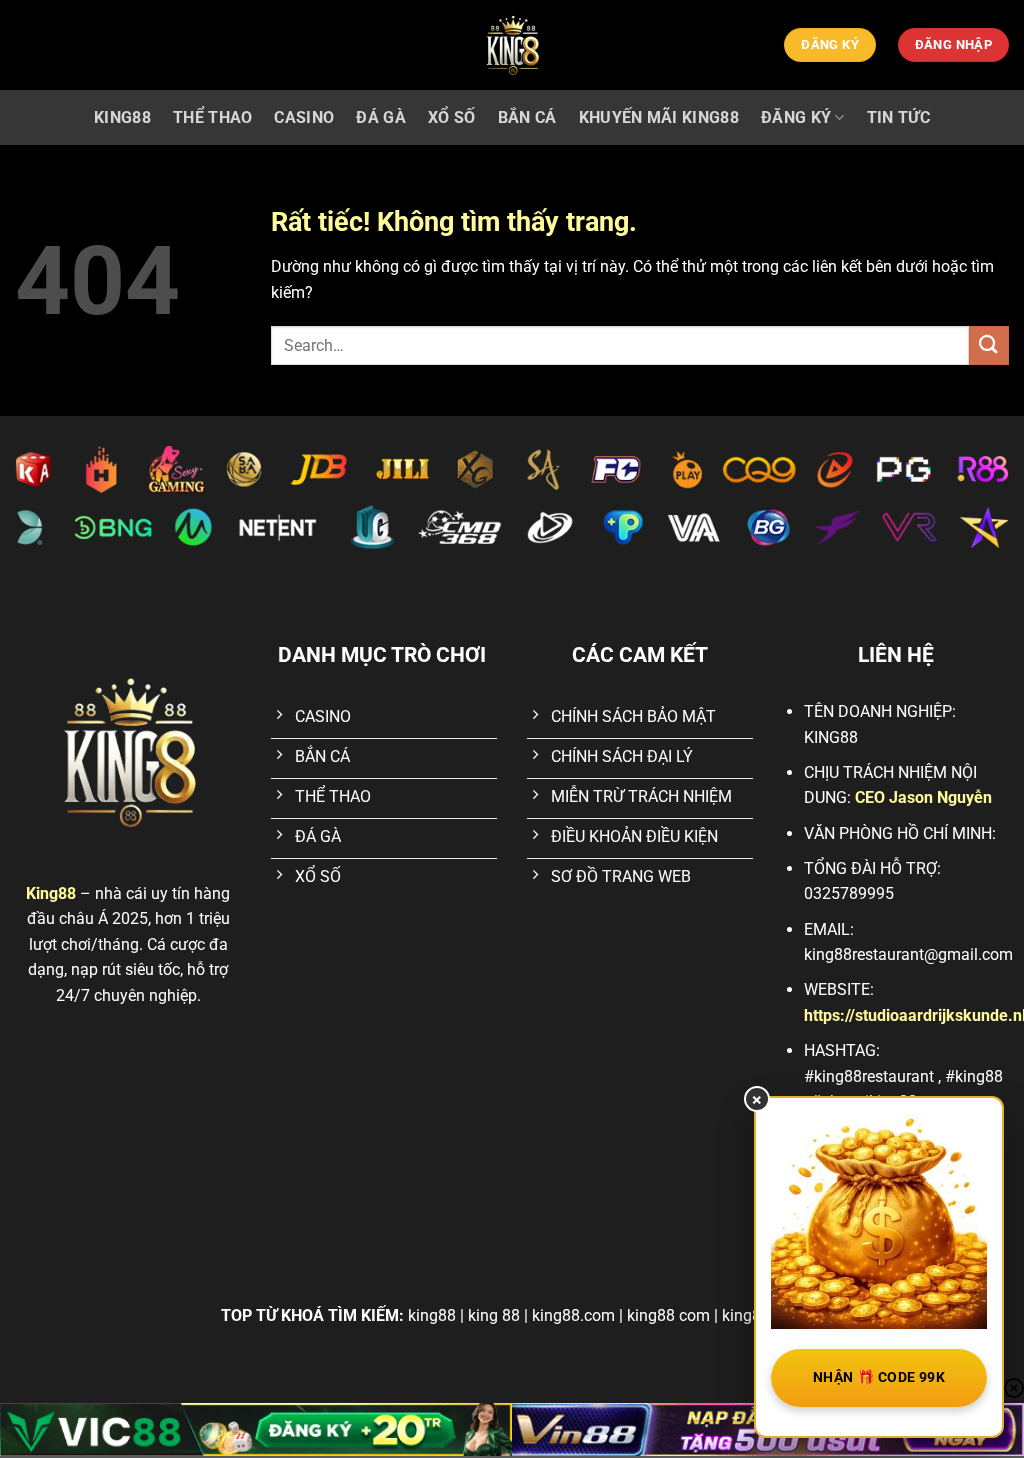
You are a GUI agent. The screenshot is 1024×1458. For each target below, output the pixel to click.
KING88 (122, 117)
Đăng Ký (796, 117)
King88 (51, 893)
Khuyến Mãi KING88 (659, 117)
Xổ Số (452, 117)
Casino (304, 117)
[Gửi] (989, 345)
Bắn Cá (527, 117)
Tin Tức (898, 117)
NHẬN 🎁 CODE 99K (879, 1377)
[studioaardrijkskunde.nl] (512, 45)
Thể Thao (213, 117)
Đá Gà (381, 117)
